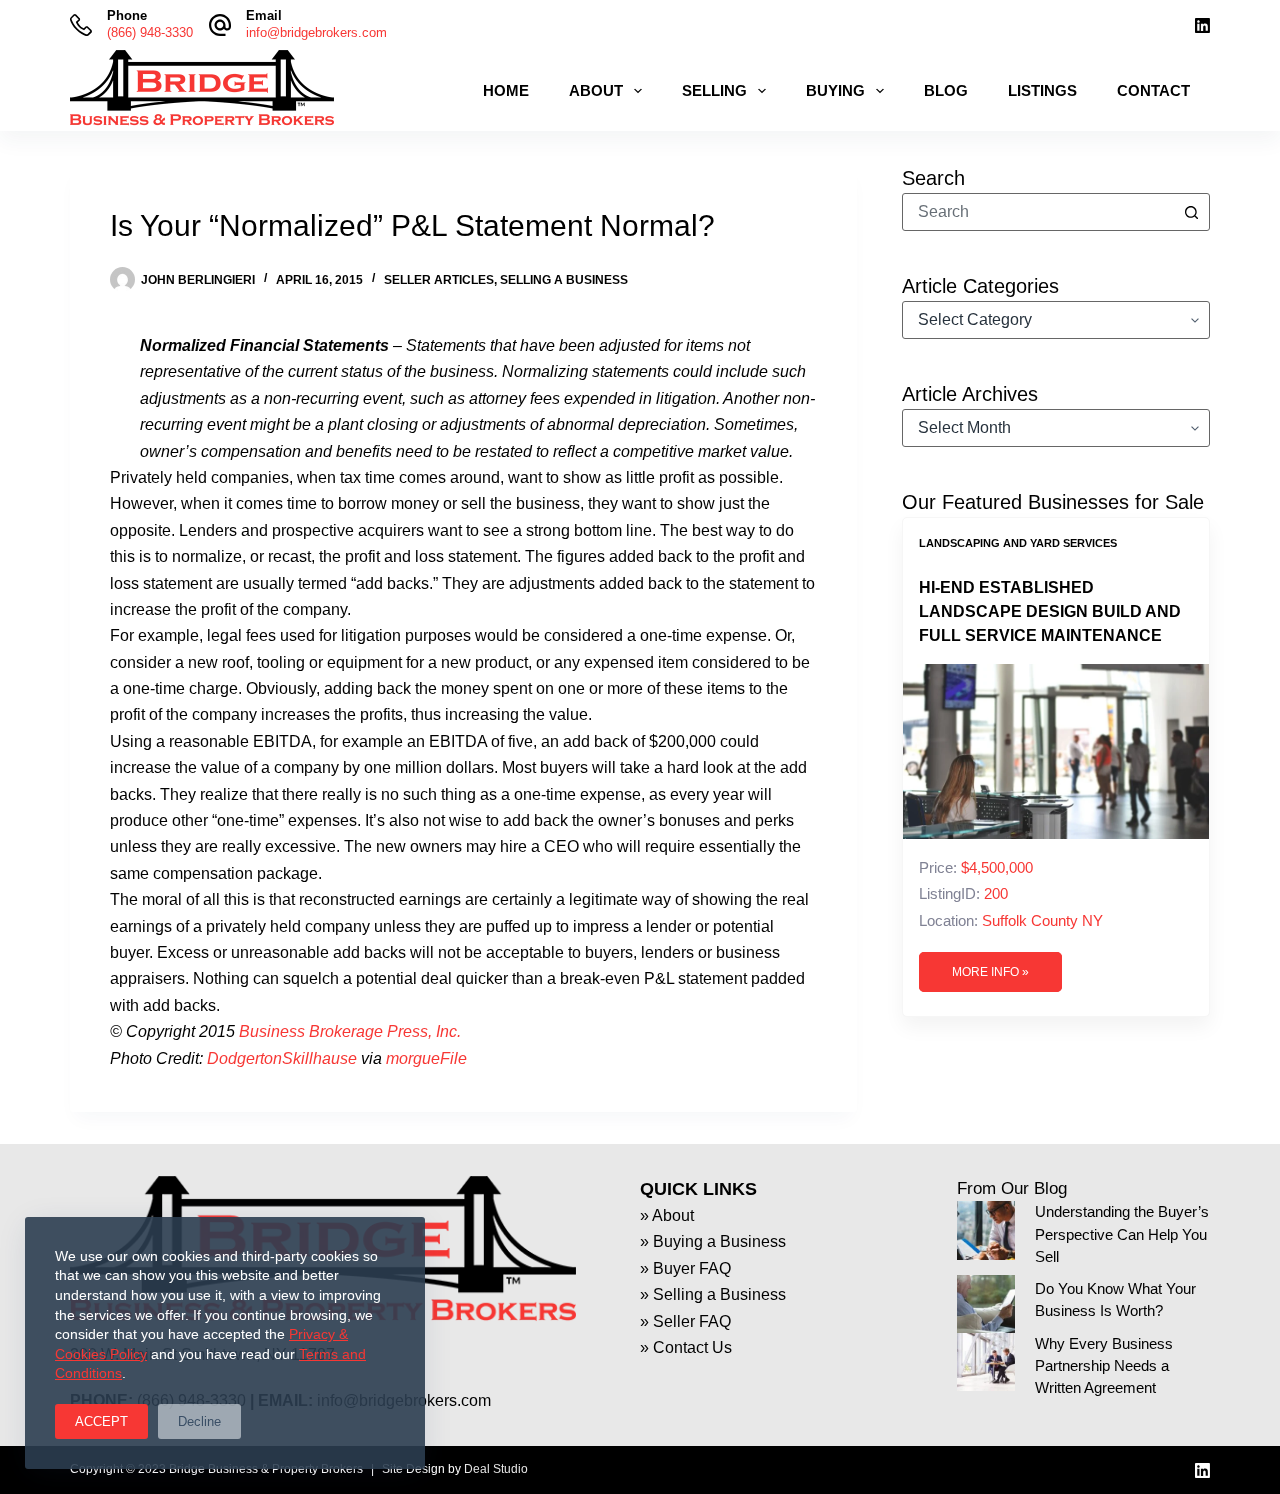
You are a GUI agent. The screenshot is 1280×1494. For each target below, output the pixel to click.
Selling (714, 90)
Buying (835, 90)
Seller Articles (439, 280)
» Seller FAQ (685, 1321)
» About (667, 1215)
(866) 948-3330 (150, 32)
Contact (1153, 90)
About (596, 90)
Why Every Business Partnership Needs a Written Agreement (1104, 1366)
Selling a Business (564, 280)
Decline (199, 1421)
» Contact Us (686, 1347)
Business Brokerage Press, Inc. (350, 1031)
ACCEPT (101, 1421)
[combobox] (1038, 212)
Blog (946, 90)
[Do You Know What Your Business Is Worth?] (986, 1304)
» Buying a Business (713, 1241)
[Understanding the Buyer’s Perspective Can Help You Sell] (986, 1230)
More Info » (990, 972)
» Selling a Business (713, 1294)
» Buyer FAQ (685, 1268)
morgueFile (426, 1058)
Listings (1042, 90)
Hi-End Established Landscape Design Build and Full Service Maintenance (1050, 611)
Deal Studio (496, 1469)
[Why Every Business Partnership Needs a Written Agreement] (986, 1362)
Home (506, 90)
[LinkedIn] (1202, 25)
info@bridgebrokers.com (316, 32)
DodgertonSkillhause (282, 1058)
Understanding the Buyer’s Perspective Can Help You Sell (1122, 1234)
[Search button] (1191, 212)
